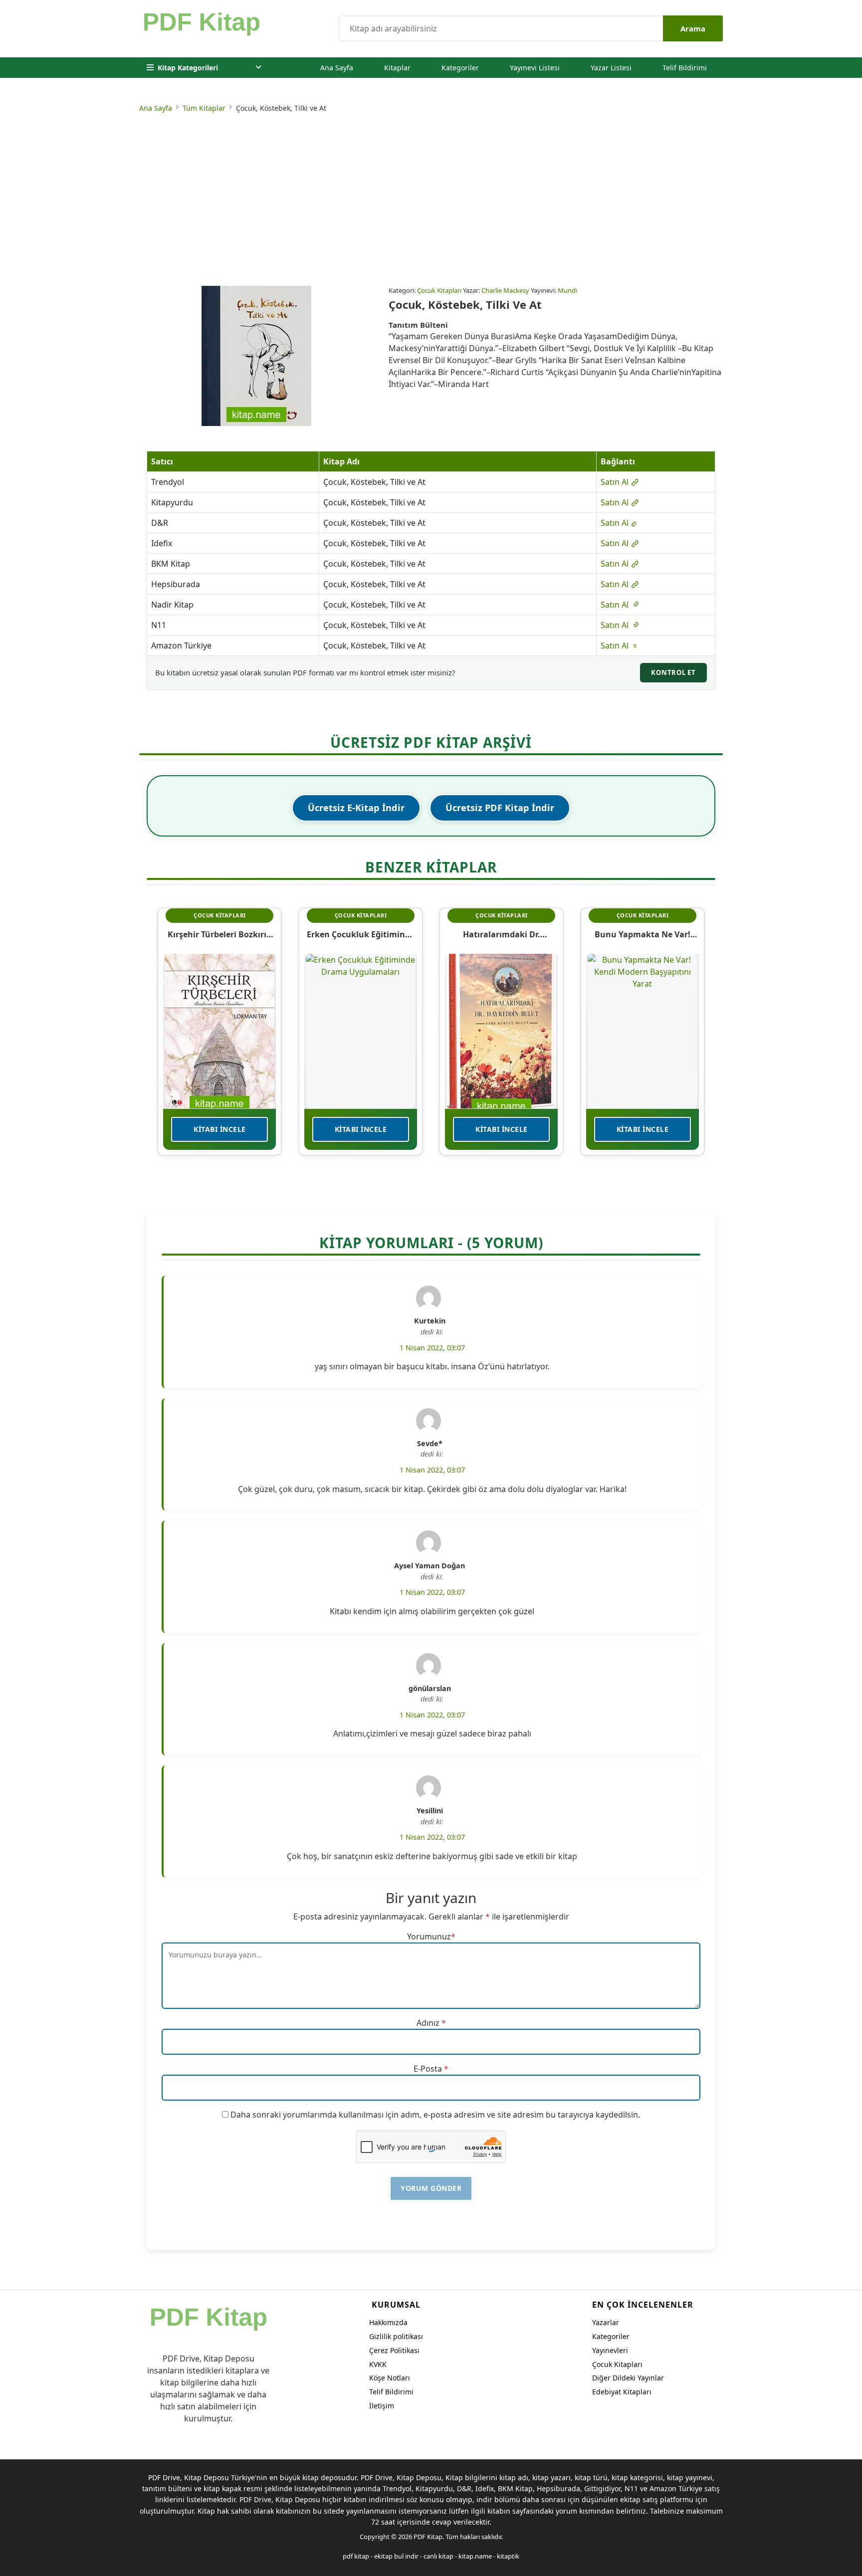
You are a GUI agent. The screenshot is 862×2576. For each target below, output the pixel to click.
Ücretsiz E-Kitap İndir (356, 808)
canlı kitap (438, 2556)
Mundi (567, 290)
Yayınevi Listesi (535, 68)
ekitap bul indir (396, 2556)
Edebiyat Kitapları (622, 2392)
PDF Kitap (428, 2537)
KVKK (378, 2364)
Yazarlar (606, 2322)
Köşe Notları (390, 2378)
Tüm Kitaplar (204, 108)
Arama (693, 28)
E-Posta (428, 2069)
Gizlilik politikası (396, 2336)
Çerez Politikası (394, 2350)
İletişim (382, 2406)
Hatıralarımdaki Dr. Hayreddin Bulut (502, 934)
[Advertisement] (431, 201)
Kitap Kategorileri (188, 68)
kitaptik (508, 2556)
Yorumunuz (429, 1936)
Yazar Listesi (611, 68)
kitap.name (475, 2556)
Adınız (428, 2023)
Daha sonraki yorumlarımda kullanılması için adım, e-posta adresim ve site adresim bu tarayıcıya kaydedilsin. (435, 2115)
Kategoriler (460, 68)
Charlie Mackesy (505, 290)
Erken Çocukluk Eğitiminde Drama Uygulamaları (361, 934)
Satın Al (616, 482)
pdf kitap (356, 2556)
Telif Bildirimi (685, 68)
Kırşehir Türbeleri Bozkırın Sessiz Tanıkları (220, 934)
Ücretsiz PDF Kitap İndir (500, 808)
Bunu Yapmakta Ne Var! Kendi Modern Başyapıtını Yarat (642, 934)
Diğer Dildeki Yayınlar (628, 2378)
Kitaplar (397, 68)
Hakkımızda (388, 2322)
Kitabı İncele (220, 1129)
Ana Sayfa (337, 68)
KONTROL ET (673, 672)
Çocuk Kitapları (439, 290)
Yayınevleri (610, 2350)
